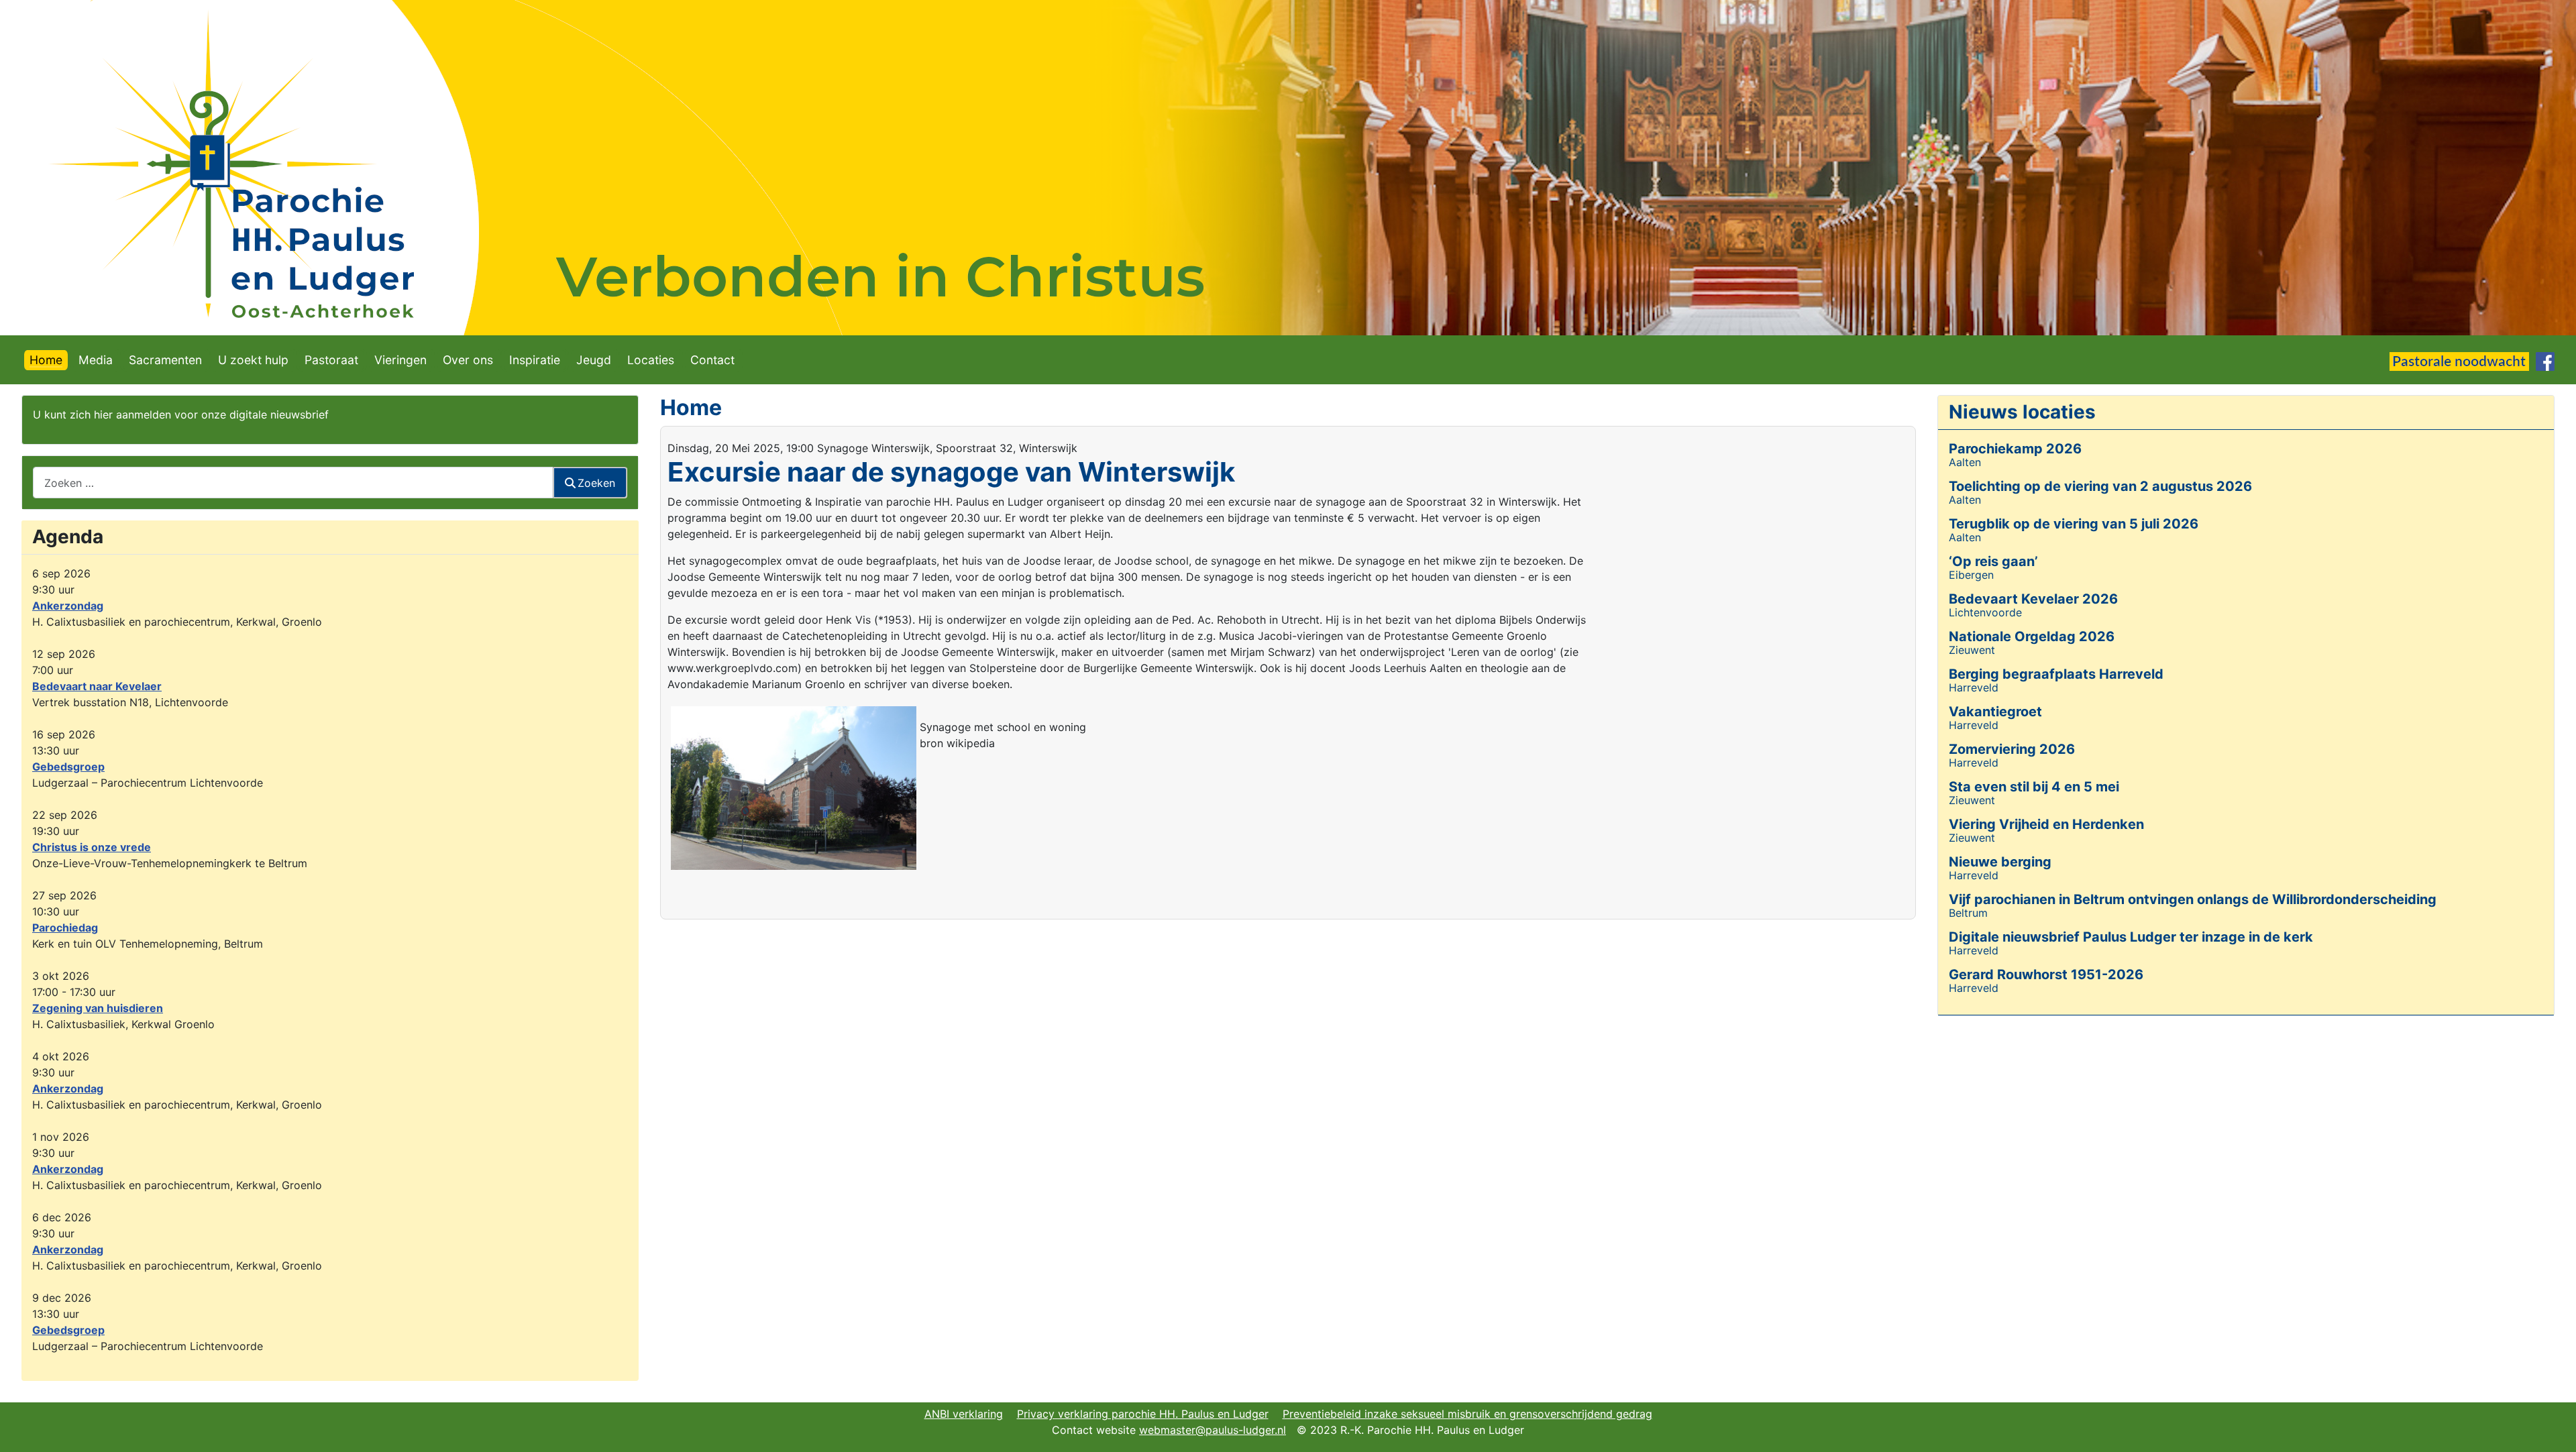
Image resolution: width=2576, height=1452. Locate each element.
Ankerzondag (68, 606)
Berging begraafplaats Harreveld (2056, 674)
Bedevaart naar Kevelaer (97, 686)
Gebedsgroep (68, 767)
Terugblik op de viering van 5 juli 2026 (2074, 524)
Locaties (651, 360)
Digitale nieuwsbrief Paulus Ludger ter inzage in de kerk (2131, 937)
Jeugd (594, 360)
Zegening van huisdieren (98, 1008)
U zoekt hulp (253, 360)
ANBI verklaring (964, 1414)
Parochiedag (65, 928)
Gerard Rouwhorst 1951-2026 (2046, 974)
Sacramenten (165, 360)
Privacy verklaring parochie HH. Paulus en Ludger (1143, 1414)
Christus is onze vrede (92, 847)
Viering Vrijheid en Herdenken (2046, 824)
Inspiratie (535, 360)
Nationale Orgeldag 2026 (2032, 636)
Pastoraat (331, 360)
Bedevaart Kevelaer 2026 (2033, 599)
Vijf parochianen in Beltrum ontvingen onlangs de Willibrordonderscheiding (2193, 899)
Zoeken (596, 483)
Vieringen (400, 360)
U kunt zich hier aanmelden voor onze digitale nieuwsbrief (181, 414)
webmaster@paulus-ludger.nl (1213, 1430)
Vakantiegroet (1995, 712)
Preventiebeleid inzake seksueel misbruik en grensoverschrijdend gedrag (1467, 1414)
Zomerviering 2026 (2012, 749)
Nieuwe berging (2000, 862)
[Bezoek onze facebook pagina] (2545, 360)
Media (96, 360)
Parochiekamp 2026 (2015, 449)
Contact (712, 360)
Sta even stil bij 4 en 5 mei (2034, 787)
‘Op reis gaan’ (1993, 561)
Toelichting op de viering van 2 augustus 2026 (2100, 486)
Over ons (468, 360)
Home (46, 360)
